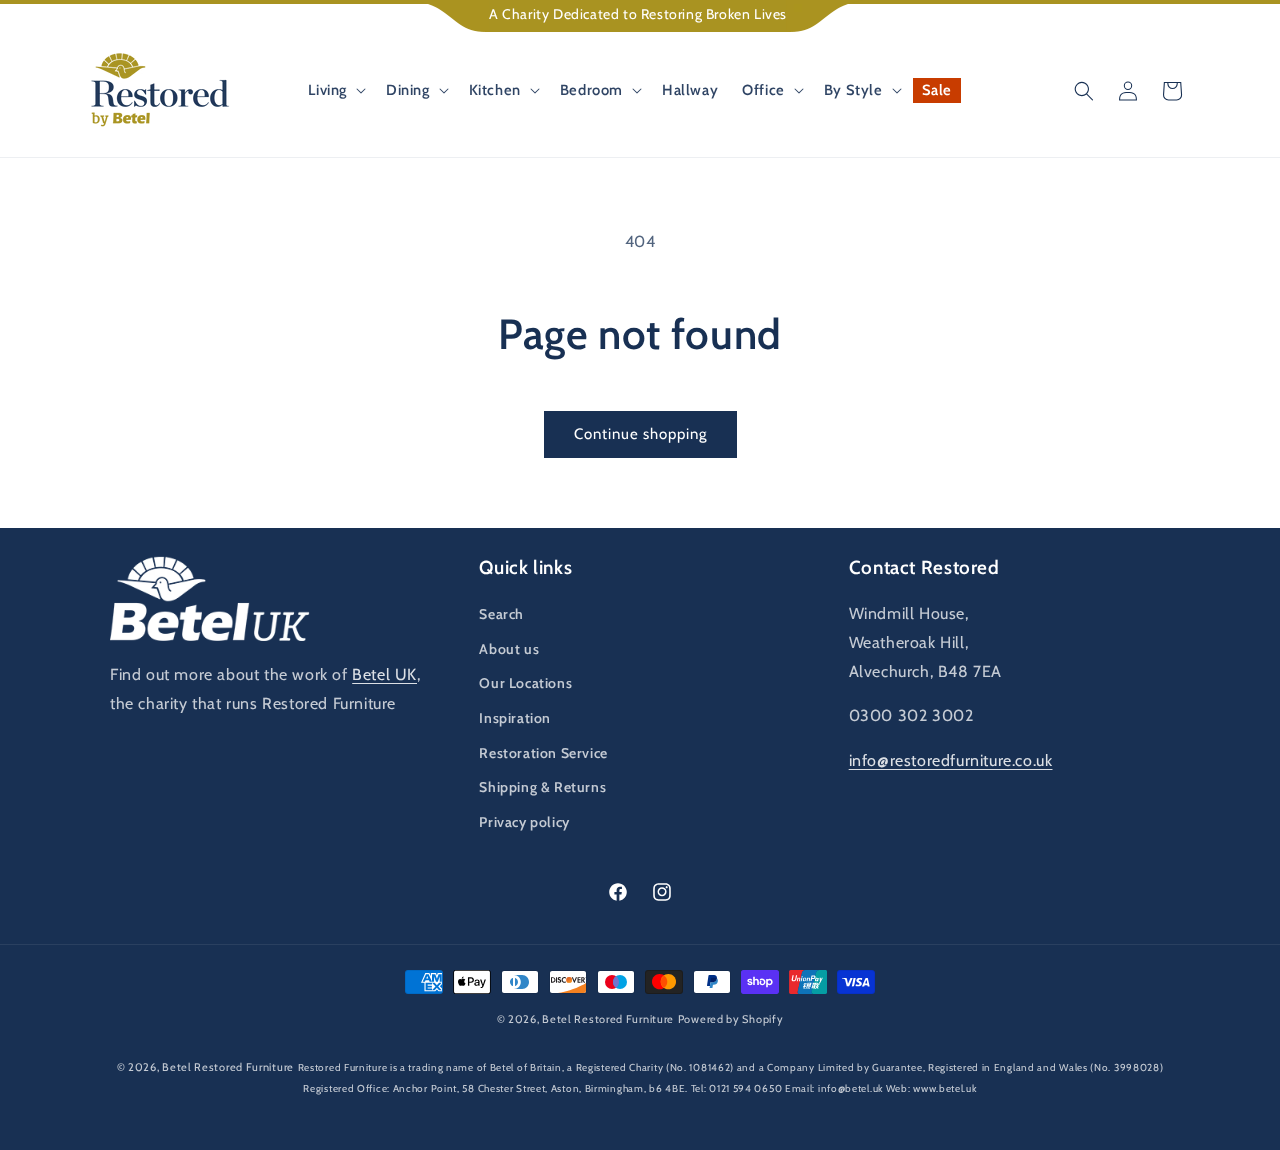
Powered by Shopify (731, 1019)
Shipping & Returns (542, 787)
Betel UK (384, 674)
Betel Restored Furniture (608, 1019)
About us (509, 649)
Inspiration (515, 718)
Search (501, 614)
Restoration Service (543, 753)
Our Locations (525, 683)
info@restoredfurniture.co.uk (951, 760)
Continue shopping (640, 434)
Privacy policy (524, 822)
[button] (335, 90)
